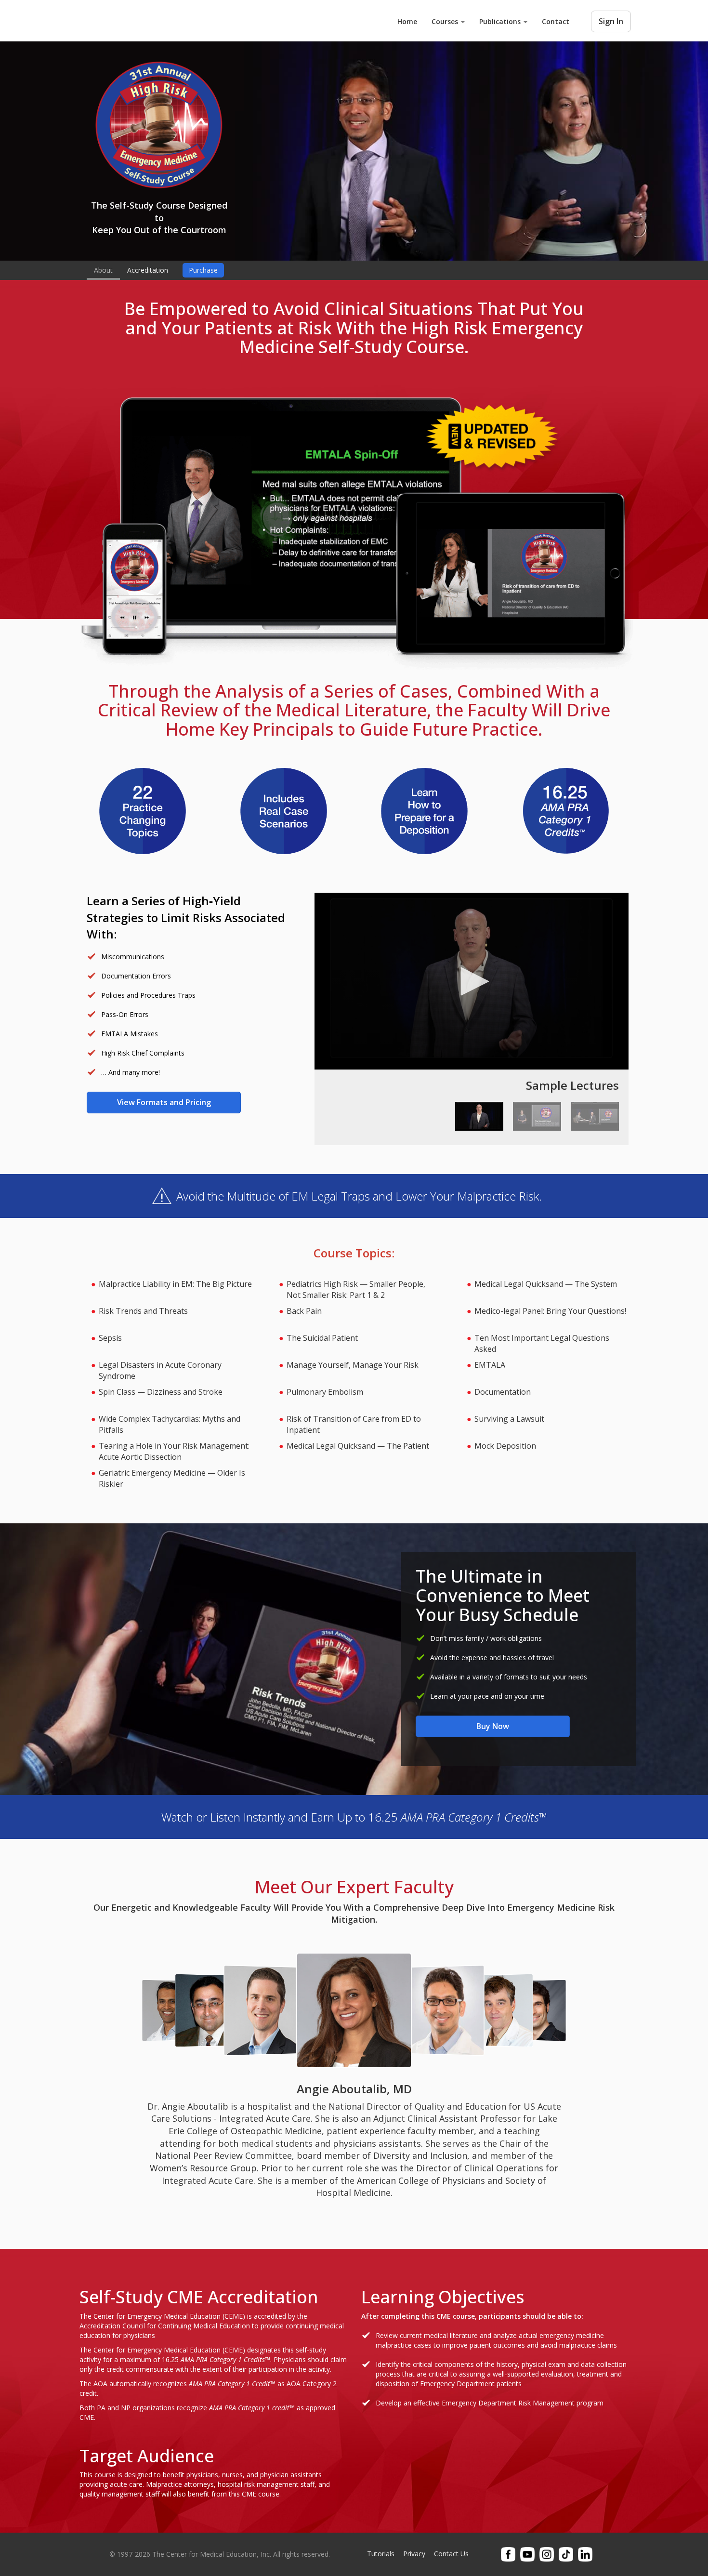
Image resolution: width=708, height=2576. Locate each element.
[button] (472, 981)
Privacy (414, 2554)
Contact (556, 21)
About (103, 270)
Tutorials (381, 2554)
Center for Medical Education (152, 20)
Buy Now (493, 1726)
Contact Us (451, 2554)
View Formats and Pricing (164, 1102)
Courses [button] (446, 21)
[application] (472, 981)
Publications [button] (501, 21)
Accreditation (148, 270)
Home (407, 21)
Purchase (203, 270)
